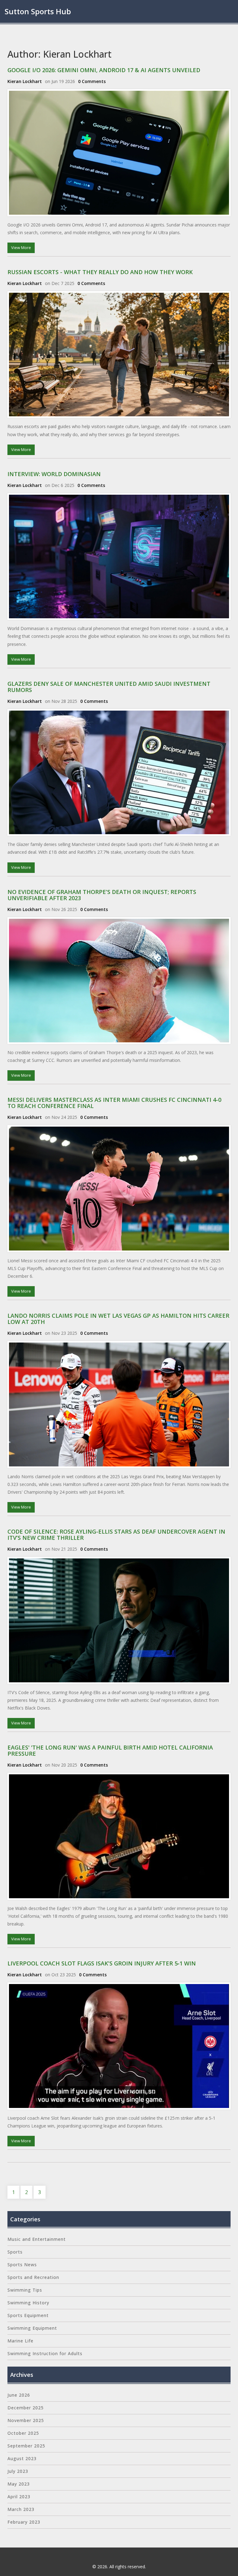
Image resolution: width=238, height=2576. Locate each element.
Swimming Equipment (32, 2328)
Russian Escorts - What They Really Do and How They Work (100, 272)
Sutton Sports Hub (38, 11)
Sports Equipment (28, 2315)
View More (21, 248)
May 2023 (19, 2484)
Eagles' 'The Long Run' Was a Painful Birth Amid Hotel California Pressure (110, 1750)
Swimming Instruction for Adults (45, 2353)
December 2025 (26, 2408)
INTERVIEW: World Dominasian (54, 474)
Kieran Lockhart (25, 81)
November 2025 (26, 2420)
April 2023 (19, 2497)
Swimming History (28, 2303)
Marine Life (20, 2341)
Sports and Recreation (33, 2277)
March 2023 (21, 2509)
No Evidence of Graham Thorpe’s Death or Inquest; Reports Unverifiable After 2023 (102, 895)
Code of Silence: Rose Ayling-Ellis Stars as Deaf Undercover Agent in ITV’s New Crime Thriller (116, 1535)
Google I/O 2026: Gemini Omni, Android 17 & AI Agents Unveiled (104, 70)
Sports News (22, 2265)
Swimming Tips (25, 2290)
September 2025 (26, 2446)
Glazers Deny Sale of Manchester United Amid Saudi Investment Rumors (109, 687)
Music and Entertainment (37, 2239)
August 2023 (22, 2458)
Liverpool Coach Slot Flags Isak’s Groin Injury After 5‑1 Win (102, 1963)
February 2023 (24, 2522)
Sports (15, 2252)
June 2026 (19, 2395)
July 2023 (18, 2471)
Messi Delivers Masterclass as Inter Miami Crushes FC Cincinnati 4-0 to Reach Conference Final (114, 1103)
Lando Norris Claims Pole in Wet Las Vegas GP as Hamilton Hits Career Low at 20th (118, 1319)
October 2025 (23, 2433)
